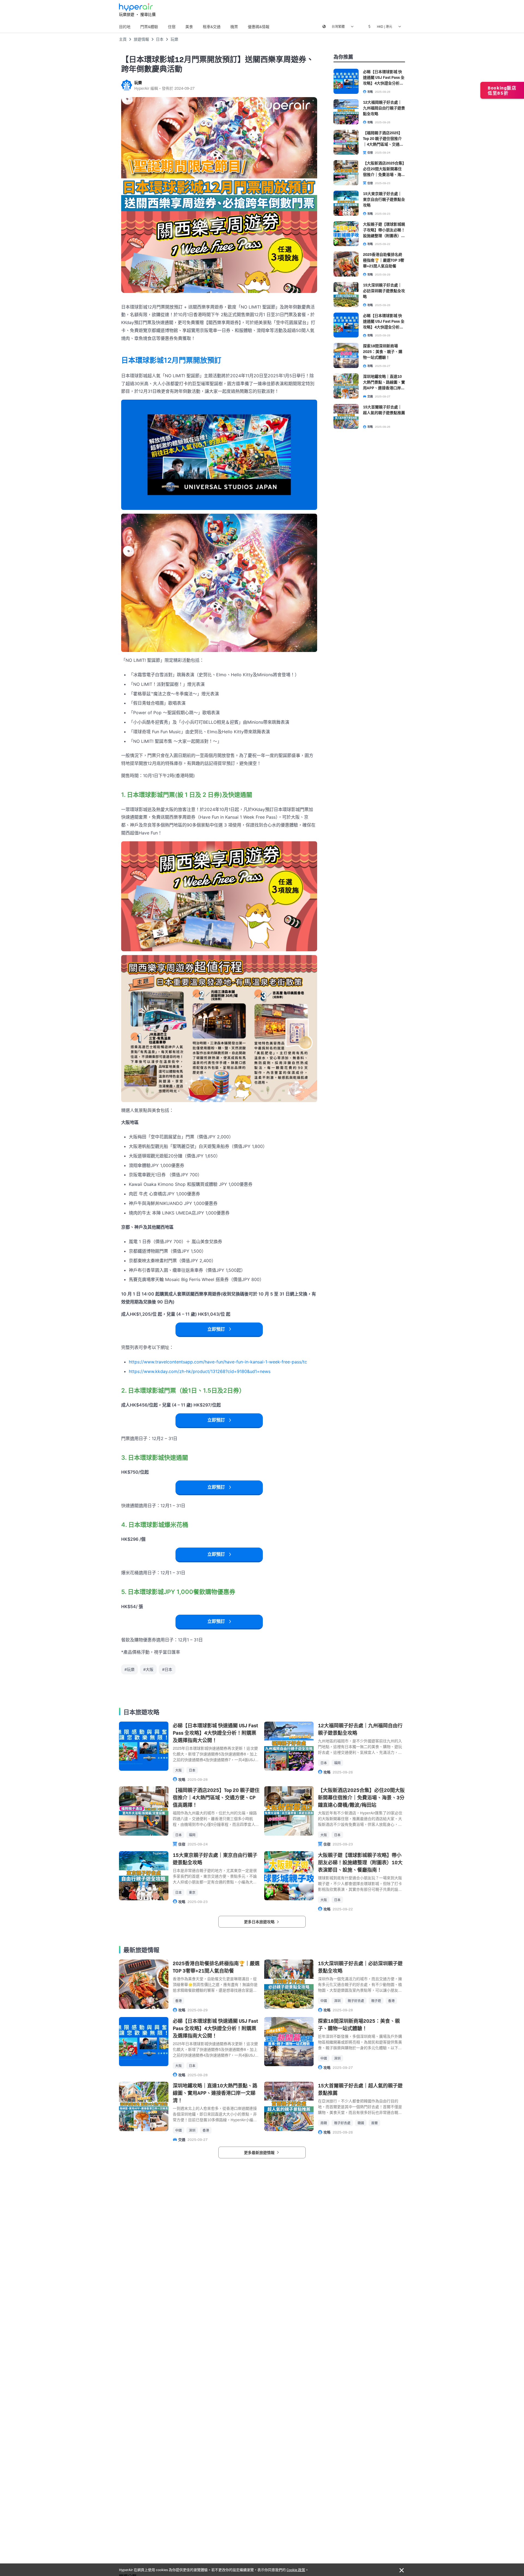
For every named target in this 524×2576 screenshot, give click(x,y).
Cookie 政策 (296, 2569)
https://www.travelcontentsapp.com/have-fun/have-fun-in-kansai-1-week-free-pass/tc (218, 1362)
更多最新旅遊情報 (260, 2152)
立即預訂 (216, 1329)
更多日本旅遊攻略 (260, 1922)
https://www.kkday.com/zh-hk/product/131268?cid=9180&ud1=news (200, 1371)
